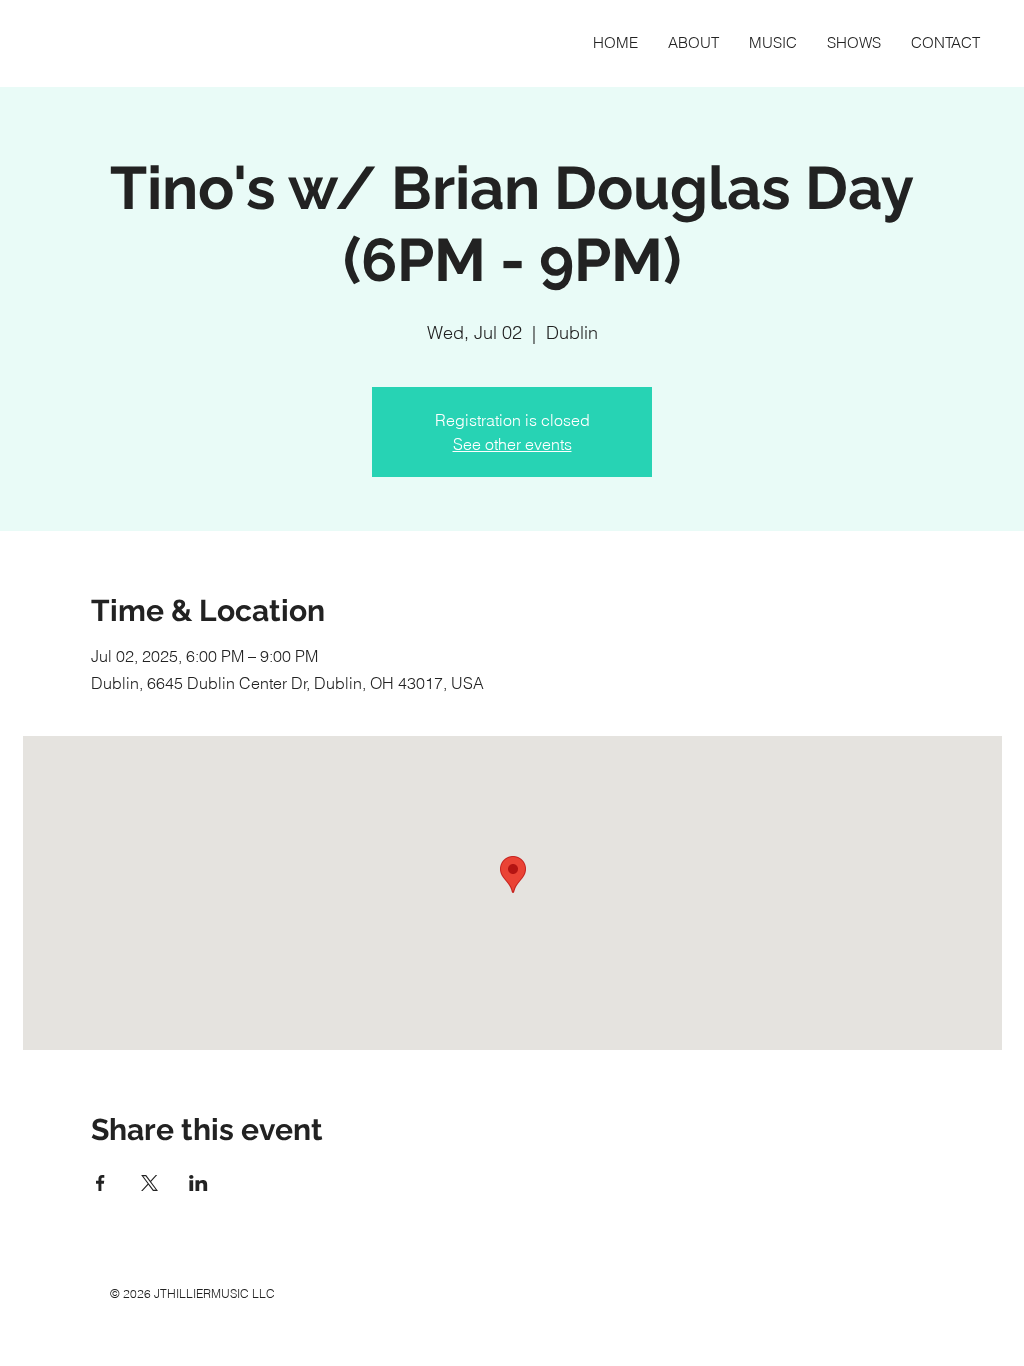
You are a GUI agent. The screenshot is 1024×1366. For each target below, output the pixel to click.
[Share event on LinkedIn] (198, 1183)
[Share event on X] (149, 1183)
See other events (512, 444)
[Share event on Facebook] (100, 1183)
